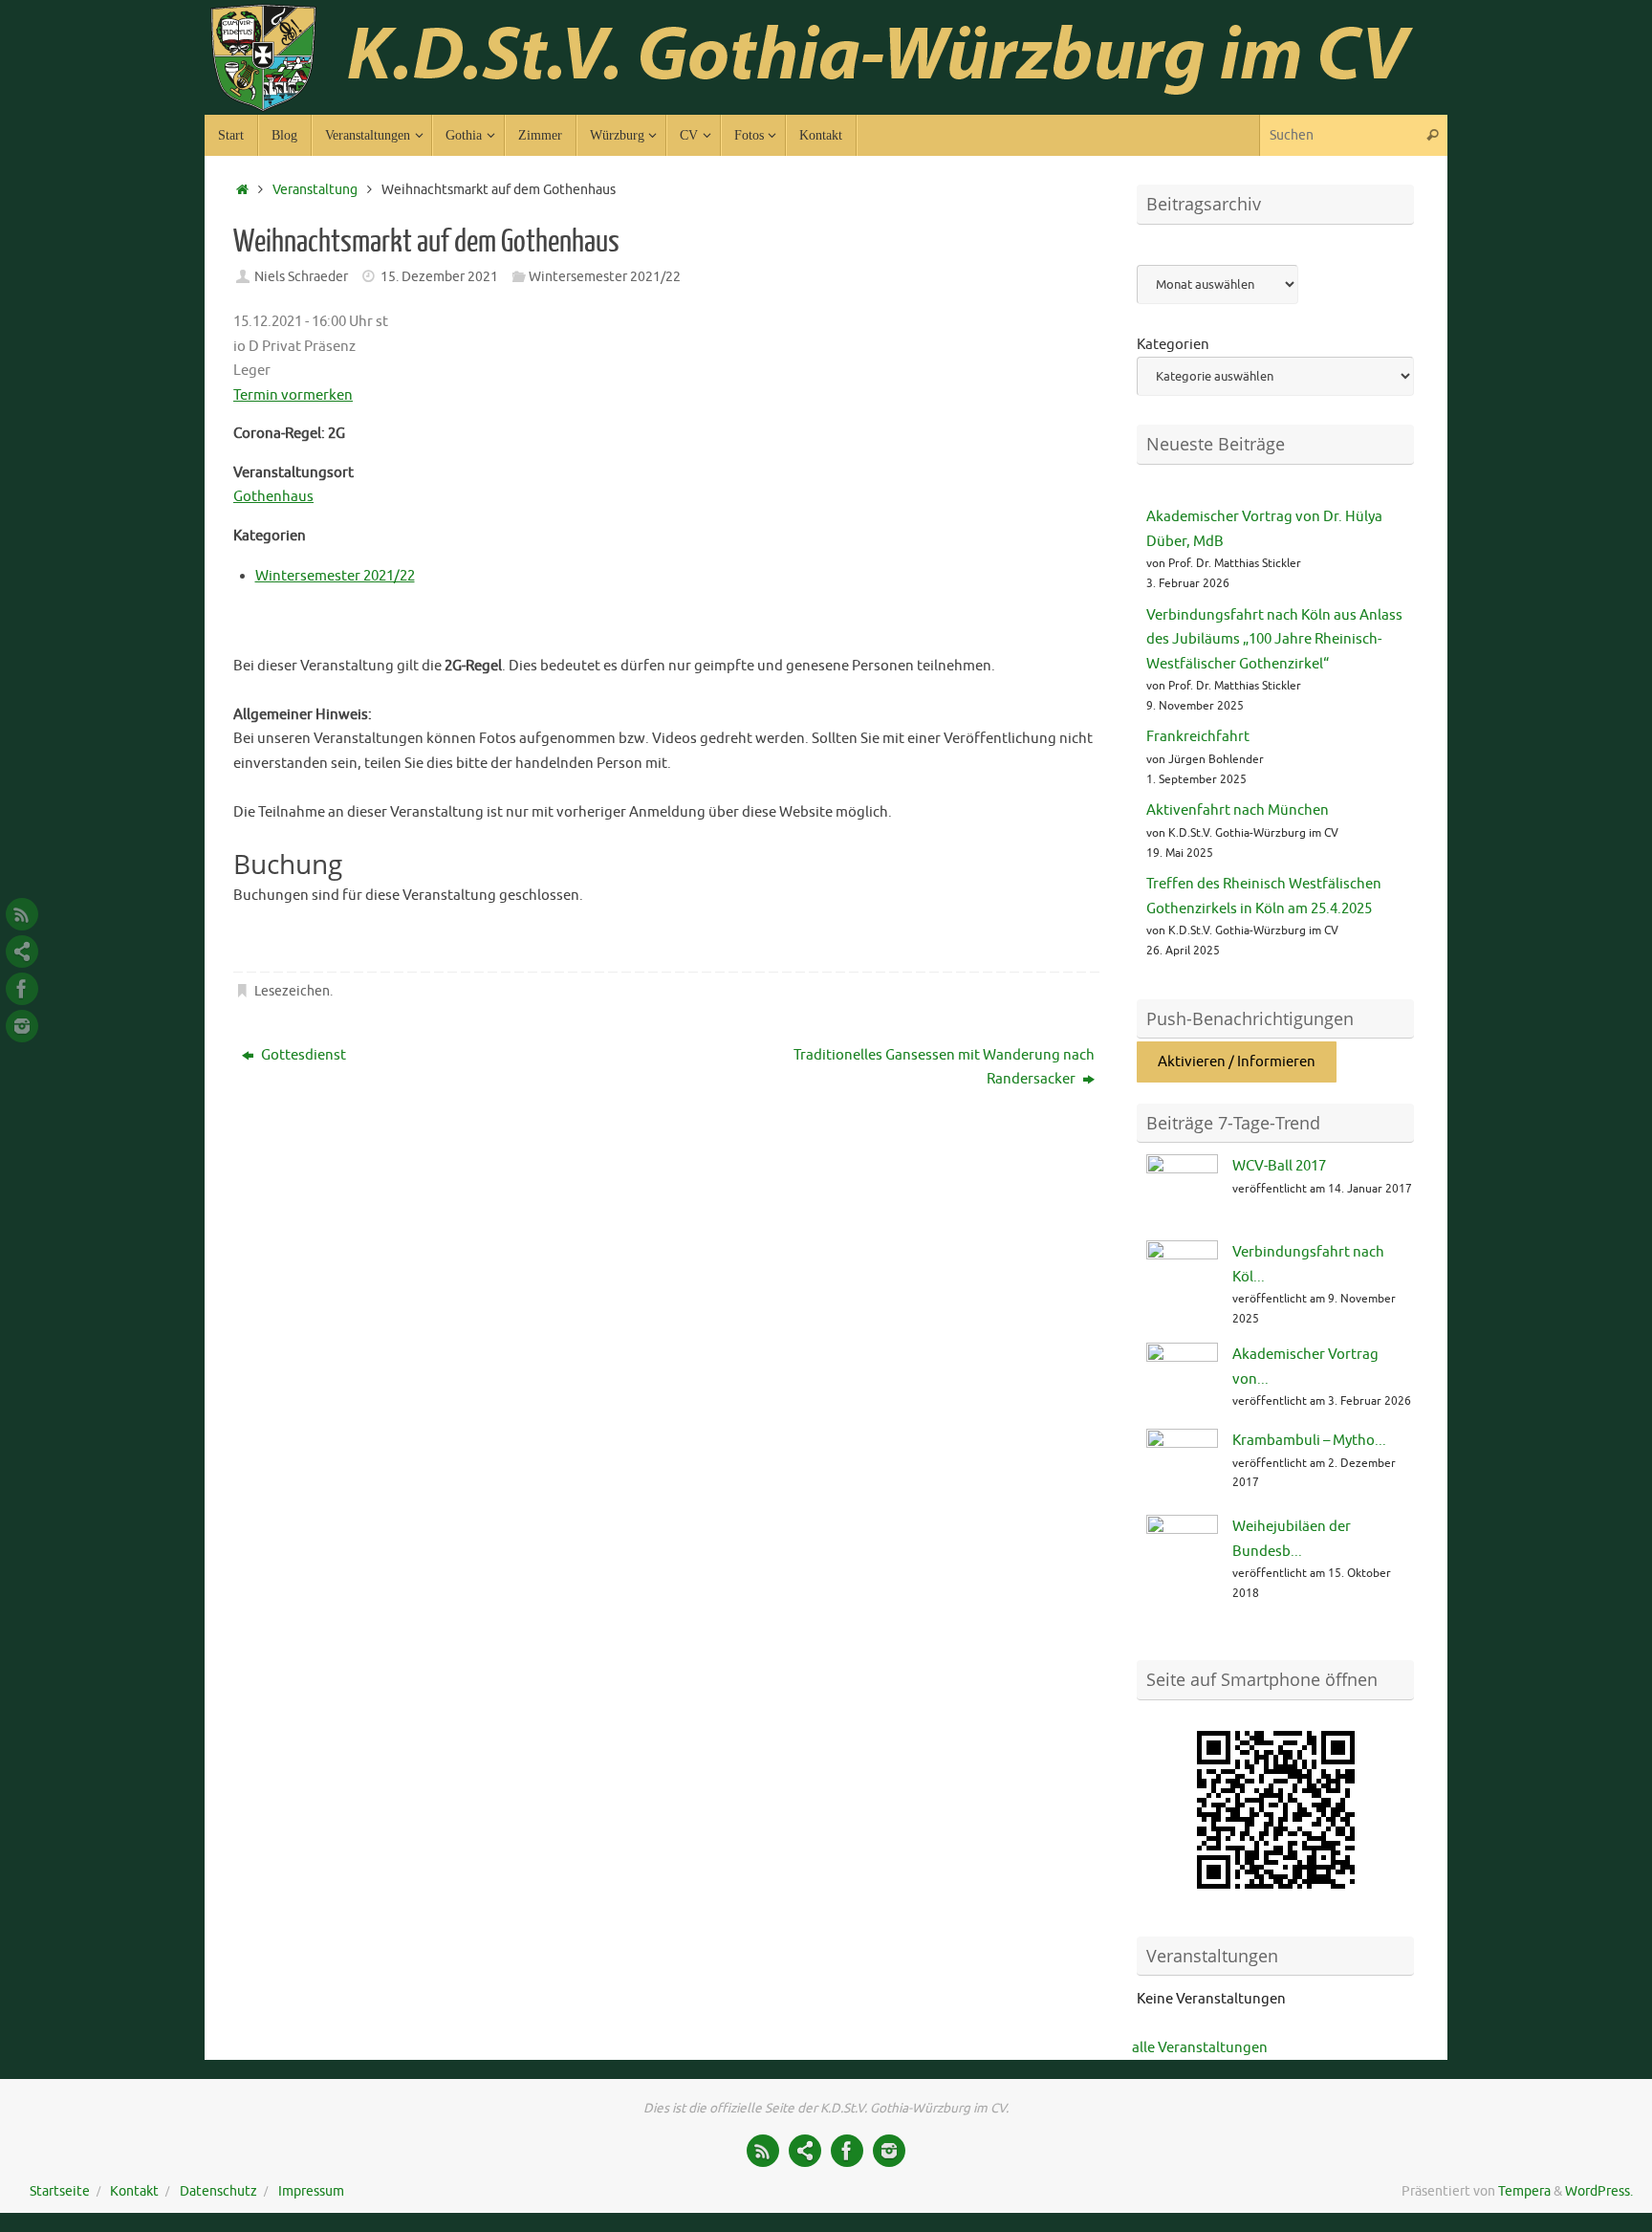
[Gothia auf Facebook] (22, 989)
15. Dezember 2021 (439, 277)
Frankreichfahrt (1198, 737)
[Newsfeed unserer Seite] (22, 914)
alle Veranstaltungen (1200, 2048)
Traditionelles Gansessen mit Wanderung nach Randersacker (944, 1068)
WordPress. (1599, 2191)
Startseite (60, 2191)
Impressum (311, 2191)
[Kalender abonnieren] (22, 952)
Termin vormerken (293, 395)
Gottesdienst (302, 1055)
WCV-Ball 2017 (1279, 1166)
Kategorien (1173, 345)
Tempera (1524, 2191)
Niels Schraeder (301, 277)
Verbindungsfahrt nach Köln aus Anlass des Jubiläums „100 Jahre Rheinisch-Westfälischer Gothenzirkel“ (1274, 640)
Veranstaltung (315, 190)
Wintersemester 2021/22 (605, 277)
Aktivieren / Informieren (1237, 1062)
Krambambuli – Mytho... (1309, 1441)
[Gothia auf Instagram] (22, 1026)
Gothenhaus (273, 497)
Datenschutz (218, 2191)
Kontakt (134, 2191)
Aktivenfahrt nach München (1238, 810)
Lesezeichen (292, 991)
